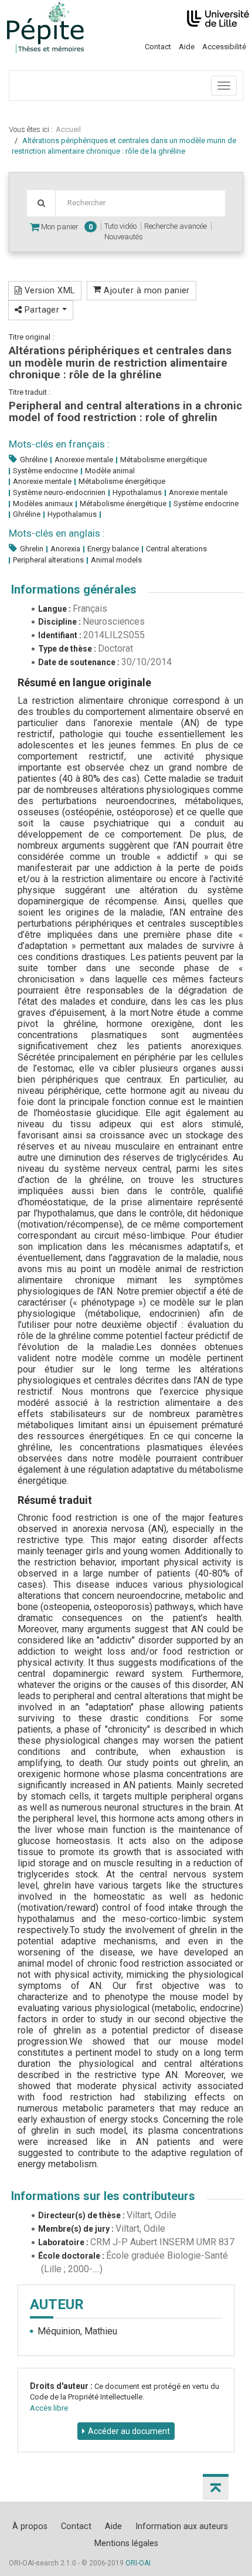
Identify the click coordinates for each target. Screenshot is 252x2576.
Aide (187, 47)
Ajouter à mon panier (146, 290)
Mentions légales (126, 2543)
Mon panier (66, 227)
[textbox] (140, 203)
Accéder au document (129, 2431)
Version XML (48, 290)
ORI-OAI (138, 2563)
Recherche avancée (176, 226)
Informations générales (74, 589)
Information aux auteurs (182, 2526)
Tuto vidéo (120, 226)
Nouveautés (124, 237)
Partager (42, 310)
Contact (158, 47)
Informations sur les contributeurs (103, 2196)
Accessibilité (224, 47)
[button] (216, 2487)
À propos (30, 2526)
